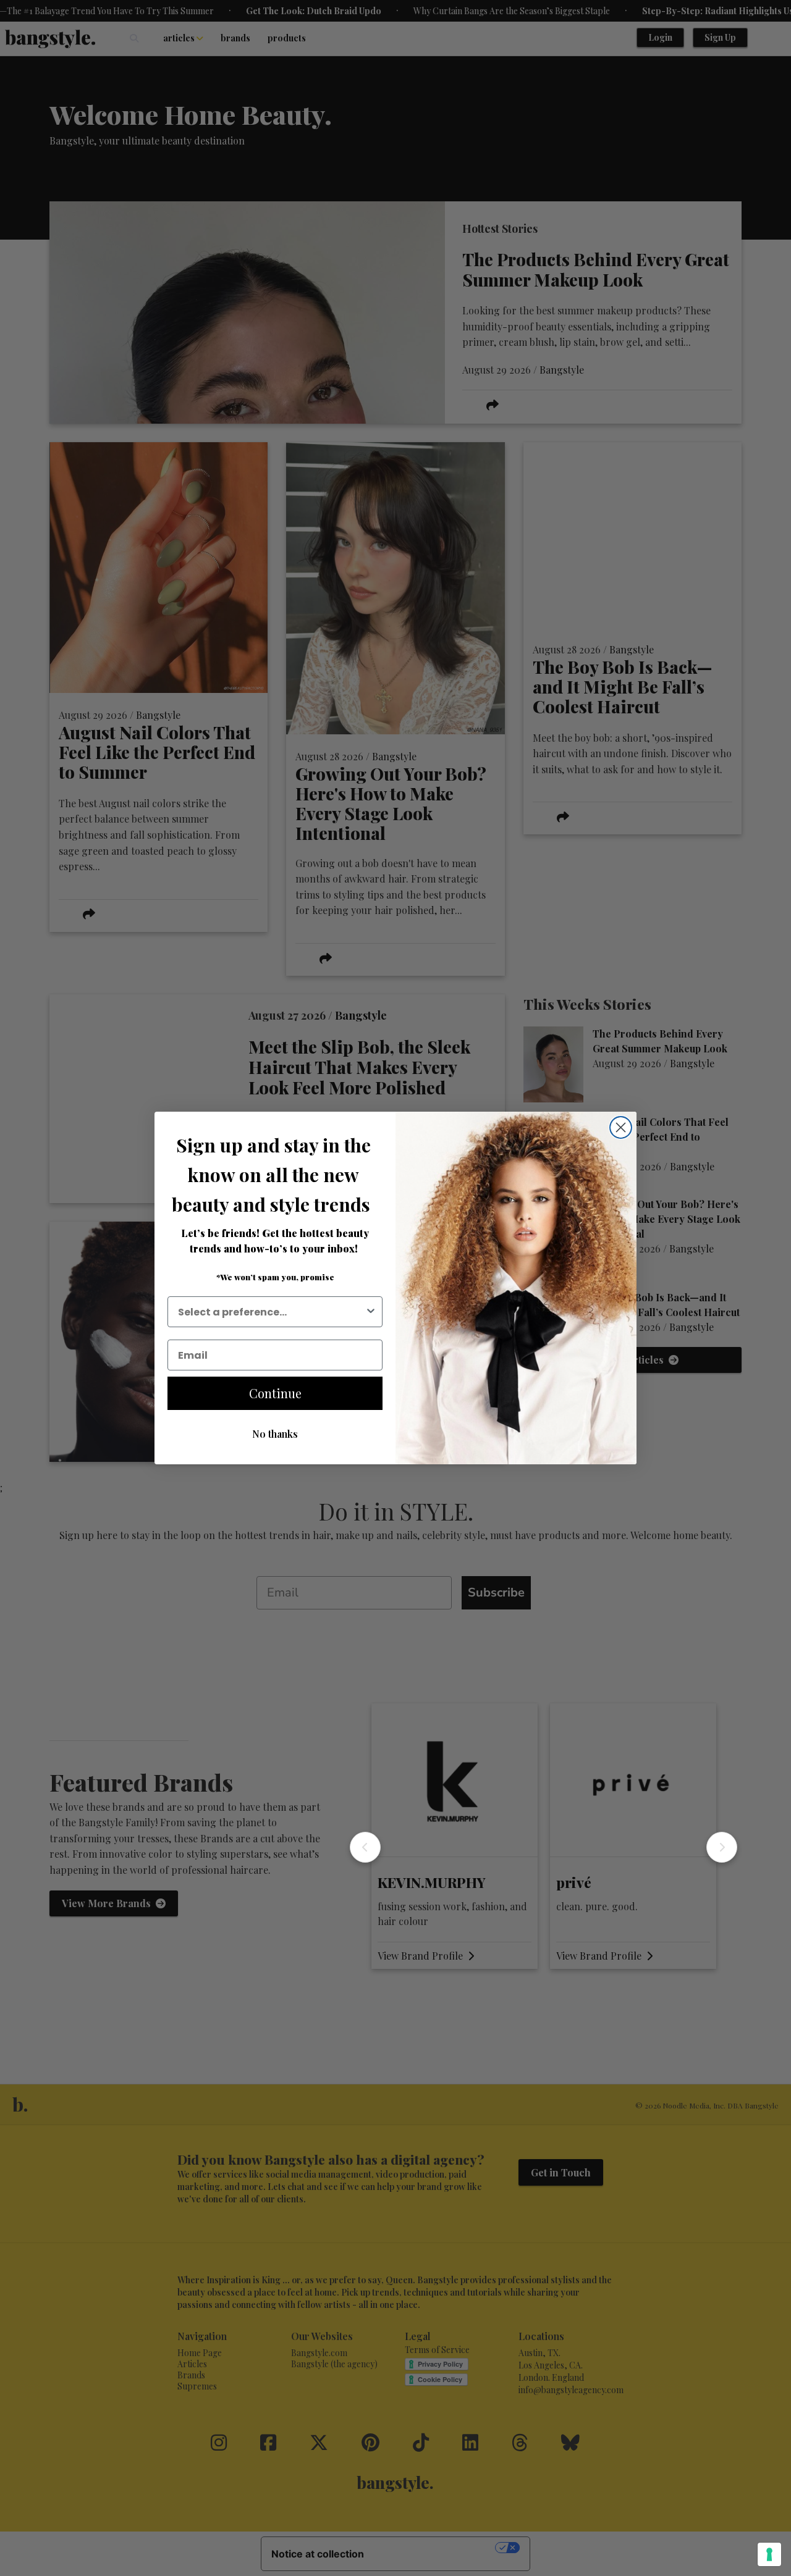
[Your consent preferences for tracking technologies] (769, 2554)
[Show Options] (371, 1312)
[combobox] (271, 1312)
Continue (275, 1393)
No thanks (275, 1434)
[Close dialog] (621, 1127)
